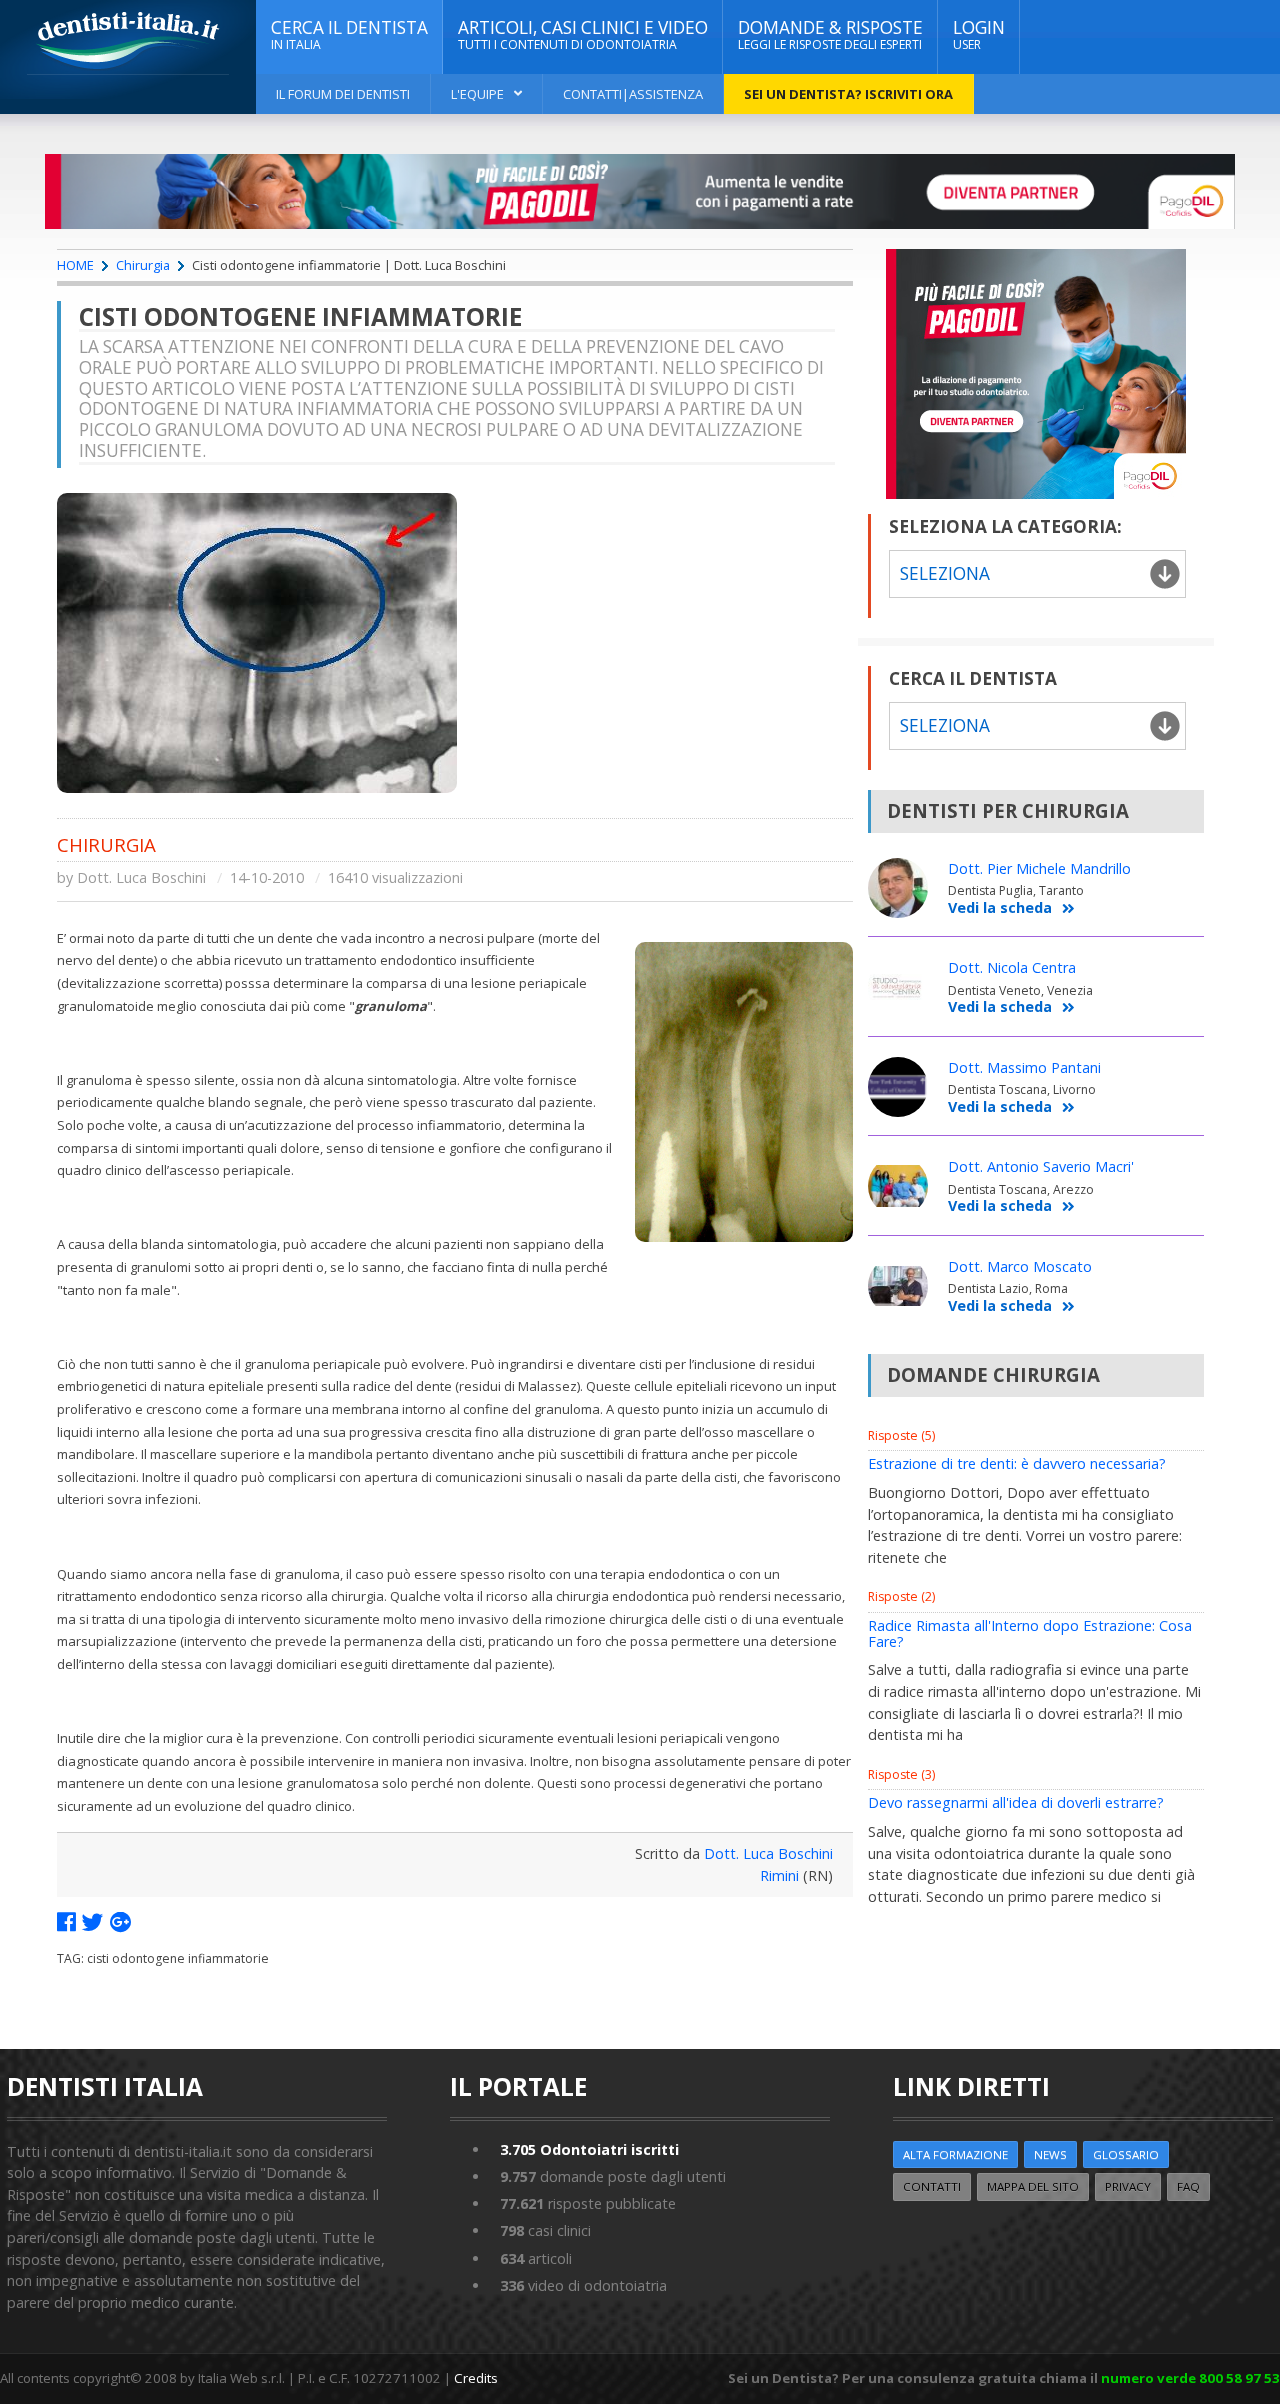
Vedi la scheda (1000, 908)
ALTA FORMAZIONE (955, 2154)
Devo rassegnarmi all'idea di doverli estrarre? (1016, 1802)
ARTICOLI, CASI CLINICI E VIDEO (583, 34)
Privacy (1128, 2186)
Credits (476, 2378)
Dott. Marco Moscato (1020, 1266)
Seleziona (945, 725)
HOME (75, 265)
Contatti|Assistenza (633, 94)
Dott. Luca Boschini (141, 877)
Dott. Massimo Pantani (1024, 1067)
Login (979, 34)
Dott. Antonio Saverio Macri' (1041, 1166)
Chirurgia (143, 265)
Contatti (932, 2186)
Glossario (1126, 2154)
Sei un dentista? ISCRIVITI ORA (848, 94)
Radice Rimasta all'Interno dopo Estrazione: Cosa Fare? (1030, 1633)
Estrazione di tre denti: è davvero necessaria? (1017, 1463)
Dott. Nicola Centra (1012, 967)
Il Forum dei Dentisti (343, 94)
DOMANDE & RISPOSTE (830, 34)
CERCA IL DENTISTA (349, 34)
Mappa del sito (1033, 2186)
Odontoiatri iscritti (589, 2149)
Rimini (779, 1875)
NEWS (1050, 2154)
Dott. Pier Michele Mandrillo (1039, 868)
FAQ (1188, 2186)
